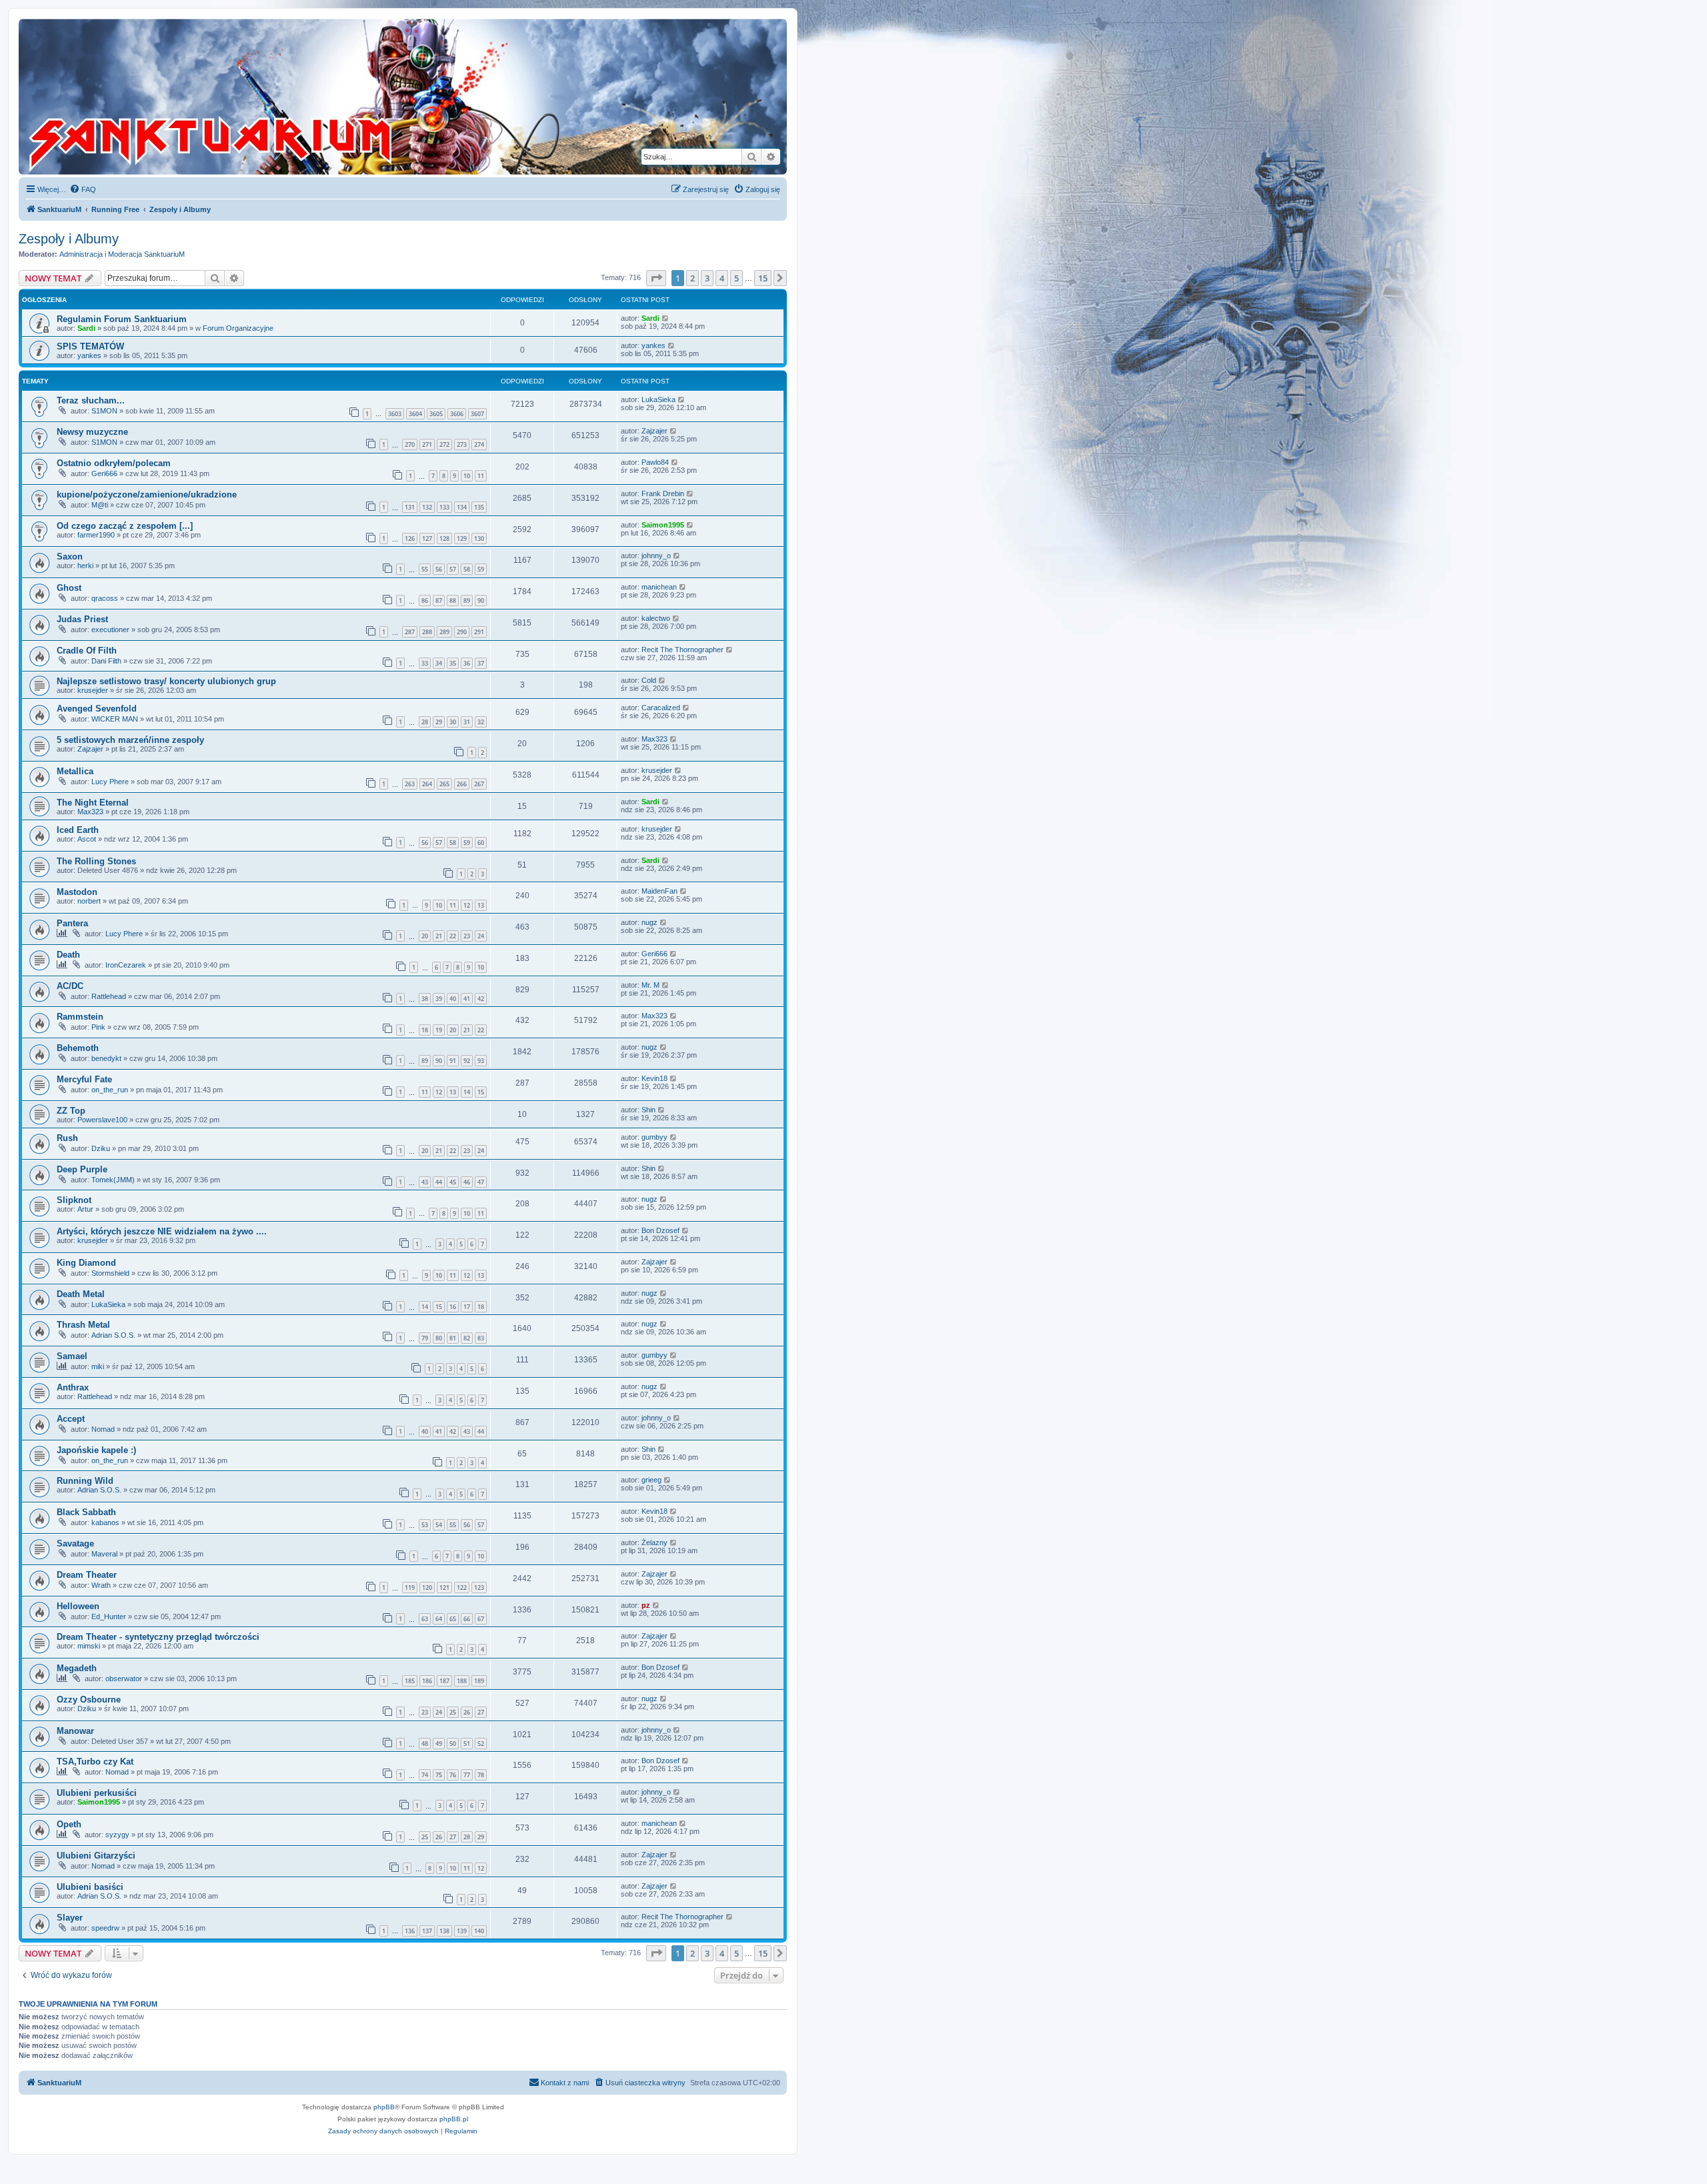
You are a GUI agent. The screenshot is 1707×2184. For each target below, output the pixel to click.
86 (425, 601)
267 (479, 784)
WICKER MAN (115, 719)
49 (439, 1744)
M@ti (100, 505)
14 (467, 1092)
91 (453, 1061)
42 (481, 999)
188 (462, 1681)
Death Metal (81, 1294)
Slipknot (74, 1200)
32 (481, 722)
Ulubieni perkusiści (97, 1793)
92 (467, 1061)
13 (481, 905)
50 (453, 1744)
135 (479, 507)
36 (467, 663)
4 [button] (722, 278)
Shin (648, 1110)
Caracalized (661, 708)
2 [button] (692, 278)
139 (462, 1931)
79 (425, 1338)
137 (427, 1931)
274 (479, 444)
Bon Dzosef (660, 1230)
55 (425, 569)
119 (410, 1587)
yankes (89, 355)
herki (85, 566)
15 (481, 1092)
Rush (67, 1138)
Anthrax (73, 1387)
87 (439, 601)
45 (453, 1182)
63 (425, 1619)
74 (425, 1775)
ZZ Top (71, 1111)
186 (427, 1681)
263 (410, 784)
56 (439, 569)
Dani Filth (106, 661)
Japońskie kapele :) (96, 1450)
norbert (89, 901)
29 (439, 722)
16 (453, 1307)
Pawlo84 (655, 462)
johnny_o (656, 556)
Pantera (72, 923)
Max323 (654, 739)
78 (481, 1775)
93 (481, 1061)
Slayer (70, 1918)
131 (410, 507)
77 (467, 1775)
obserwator (124, 1679)
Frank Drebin (663, 493)
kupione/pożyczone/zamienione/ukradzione (147, 494)
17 (467, 1307)
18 (425, 1030)
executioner (110, 630)
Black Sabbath (86, 1512)
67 (481, 1619)
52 (481, 1744)
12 (467, 905)
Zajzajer (654, 431)
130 (479, 538)
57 (453, 569)
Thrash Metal (83, 1325)
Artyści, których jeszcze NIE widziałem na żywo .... (162, 1231)
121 (444, 1587)
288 (427, 632)
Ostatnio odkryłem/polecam (114, 463)
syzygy (117, 1835)
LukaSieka (658, 399)
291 (479, 632)
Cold (649, 680)
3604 (415, 414)
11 (481, 476)
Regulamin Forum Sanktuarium (122, 319)
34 (439, 663)
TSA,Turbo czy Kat (95, 1762)
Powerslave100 (102, 1120)
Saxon (70, 557)
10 (467, 476)
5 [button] (736, 278)
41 (467, 999)
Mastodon (77, 892)
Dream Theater (87, 1575)
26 (467, 1712)
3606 (457, 414)
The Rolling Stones (96, 861)
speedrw (105, 1928)
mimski (89, 1646)
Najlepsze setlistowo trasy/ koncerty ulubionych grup (166, 681)
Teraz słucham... (91, 400)
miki (98, 1366)
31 (467, 722)
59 (481, 569)
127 (427, 538)
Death (68, 955)
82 (467, 1338)
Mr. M (650, 985)
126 (410, 538)
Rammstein (80, 1017)
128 (444, 538)
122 (462, 1587)
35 (453, 663)
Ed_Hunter (109, 1616)
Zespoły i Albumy (69, 239)
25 (453, 1712)
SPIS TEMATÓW (90, 346)
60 (481, 843)
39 (439, 999)
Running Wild (85, 1481)
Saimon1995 (663, 525)
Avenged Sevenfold (97, 709)
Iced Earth (78, 830)
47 (481, 1182)
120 (427, 1587)
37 (481, 663)
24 (481, 936)
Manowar (75, 1731)
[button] (656, 278)
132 (427, 507)
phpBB (384, 2107)
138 (444, 1931)
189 (479, 1681)
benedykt (106, 1058)
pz (646, 1605)
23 (467, 936)
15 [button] (763, 278)
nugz (649, 922)
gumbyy (654, 1137)
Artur (85, 1209)
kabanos (105, 1522)
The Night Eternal (93, 803)
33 (425, 663)
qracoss (105, 598)
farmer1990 (96, 535)
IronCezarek (126, 965)
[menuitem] (83, 189)
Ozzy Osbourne (89, 1700)
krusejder (93, 690)
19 (439, 1030)
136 (410, 1931)
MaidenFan (659, 891)
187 (444, 1681)
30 (453, 722)
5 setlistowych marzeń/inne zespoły (130, 740)
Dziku (101, 1148)
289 (444, 632)
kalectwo (656, 618)
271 (427, 444)
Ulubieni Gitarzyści (96, 1856)
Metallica (75, 771)
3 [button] (707, 278)
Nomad (103, 1429)
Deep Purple (82, 1169)
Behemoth (78, 1048)
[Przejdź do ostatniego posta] (666, 318)
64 (439, 1619)
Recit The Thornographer (682, 650)
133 (444, 507)
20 (425, 936)
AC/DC (70, 986)
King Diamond (86, 1263)
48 (425, 1744)
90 (481, 601)
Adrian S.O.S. (113, 1335)
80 (439, 1338)
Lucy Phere (110, 782)
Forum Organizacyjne (238, 328)
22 (453, 936)
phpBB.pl (454, 2119)
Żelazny (654, 1542)
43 (425, 1182)
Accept (71, 1419)
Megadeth (77, 1668)
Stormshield (110, 1273)
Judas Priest (82, 619)
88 (453, 601)
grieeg (651, 1480)
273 (462, 444)
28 (425, 722)
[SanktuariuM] (273, 97)
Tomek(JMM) (113, 1180)
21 (439, 936)
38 (425, 999)
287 (410, 632)
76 (453, 1775)
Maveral (104, 1554)
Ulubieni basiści (90, 1887)
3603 (395, 414)
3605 (436, 414)
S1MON (104, 411)
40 (453, 999)
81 (453, 1338)
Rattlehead (109, 996)
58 (467, 569)
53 (425, 1525)
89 (467, 601)
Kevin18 (654, 1078)
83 (481, 1338)
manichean (659, 587)
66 (467, 1619)
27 (481, 1712)
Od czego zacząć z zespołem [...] (125, 526)
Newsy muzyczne (92, 432)
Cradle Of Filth (87, 651)
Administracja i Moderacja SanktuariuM (122, 254)
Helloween (78, 1606)
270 (410, 444)
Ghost (69, 588)
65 (453, 1619)
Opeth (69, 1824)
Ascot (87, 839)
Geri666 (104, 473)
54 (439, 1525)
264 (427, 784)
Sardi (86, 328)
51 (467, 1744)
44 (439, 1182)
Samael (72, 1356)
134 (462, 507)
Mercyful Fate (84, 1079)
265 (444, 784)
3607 (477, 414)
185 (410, 1681)
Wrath (101, 1585)
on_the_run (110, 1090)
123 (479, 1587)
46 (467, 1182)
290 (462, 632)
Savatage (75, 1543)
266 (462, 784)
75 (439, 1775)
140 (479, 1931)
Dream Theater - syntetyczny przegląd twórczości (158, 1637)
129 (462, 538)
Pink (98, 1027)
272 (444, 444)
